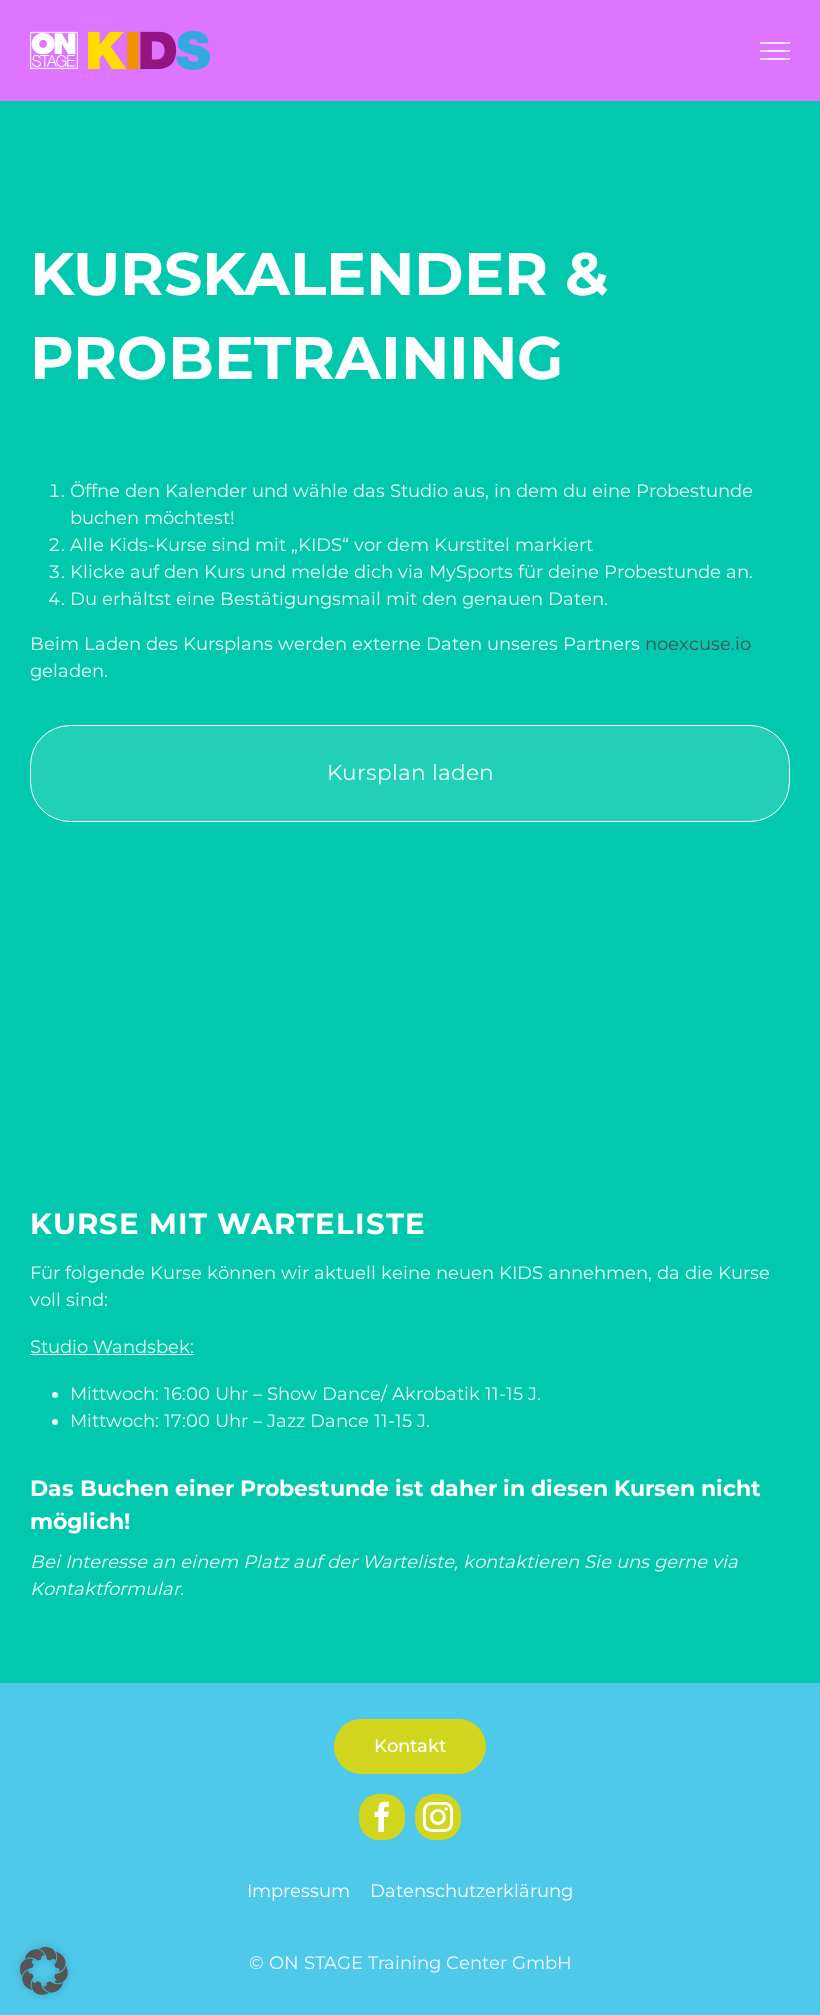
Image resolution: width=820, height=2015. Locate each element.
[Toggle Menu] (775, 51)
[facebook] (382, 1817)
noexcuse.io (698, 644)
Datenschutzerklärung (471, 1891)
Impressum (298, 1891)
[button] (44, 1971)
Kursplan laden (410, 772)
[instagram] (438, 1817)
